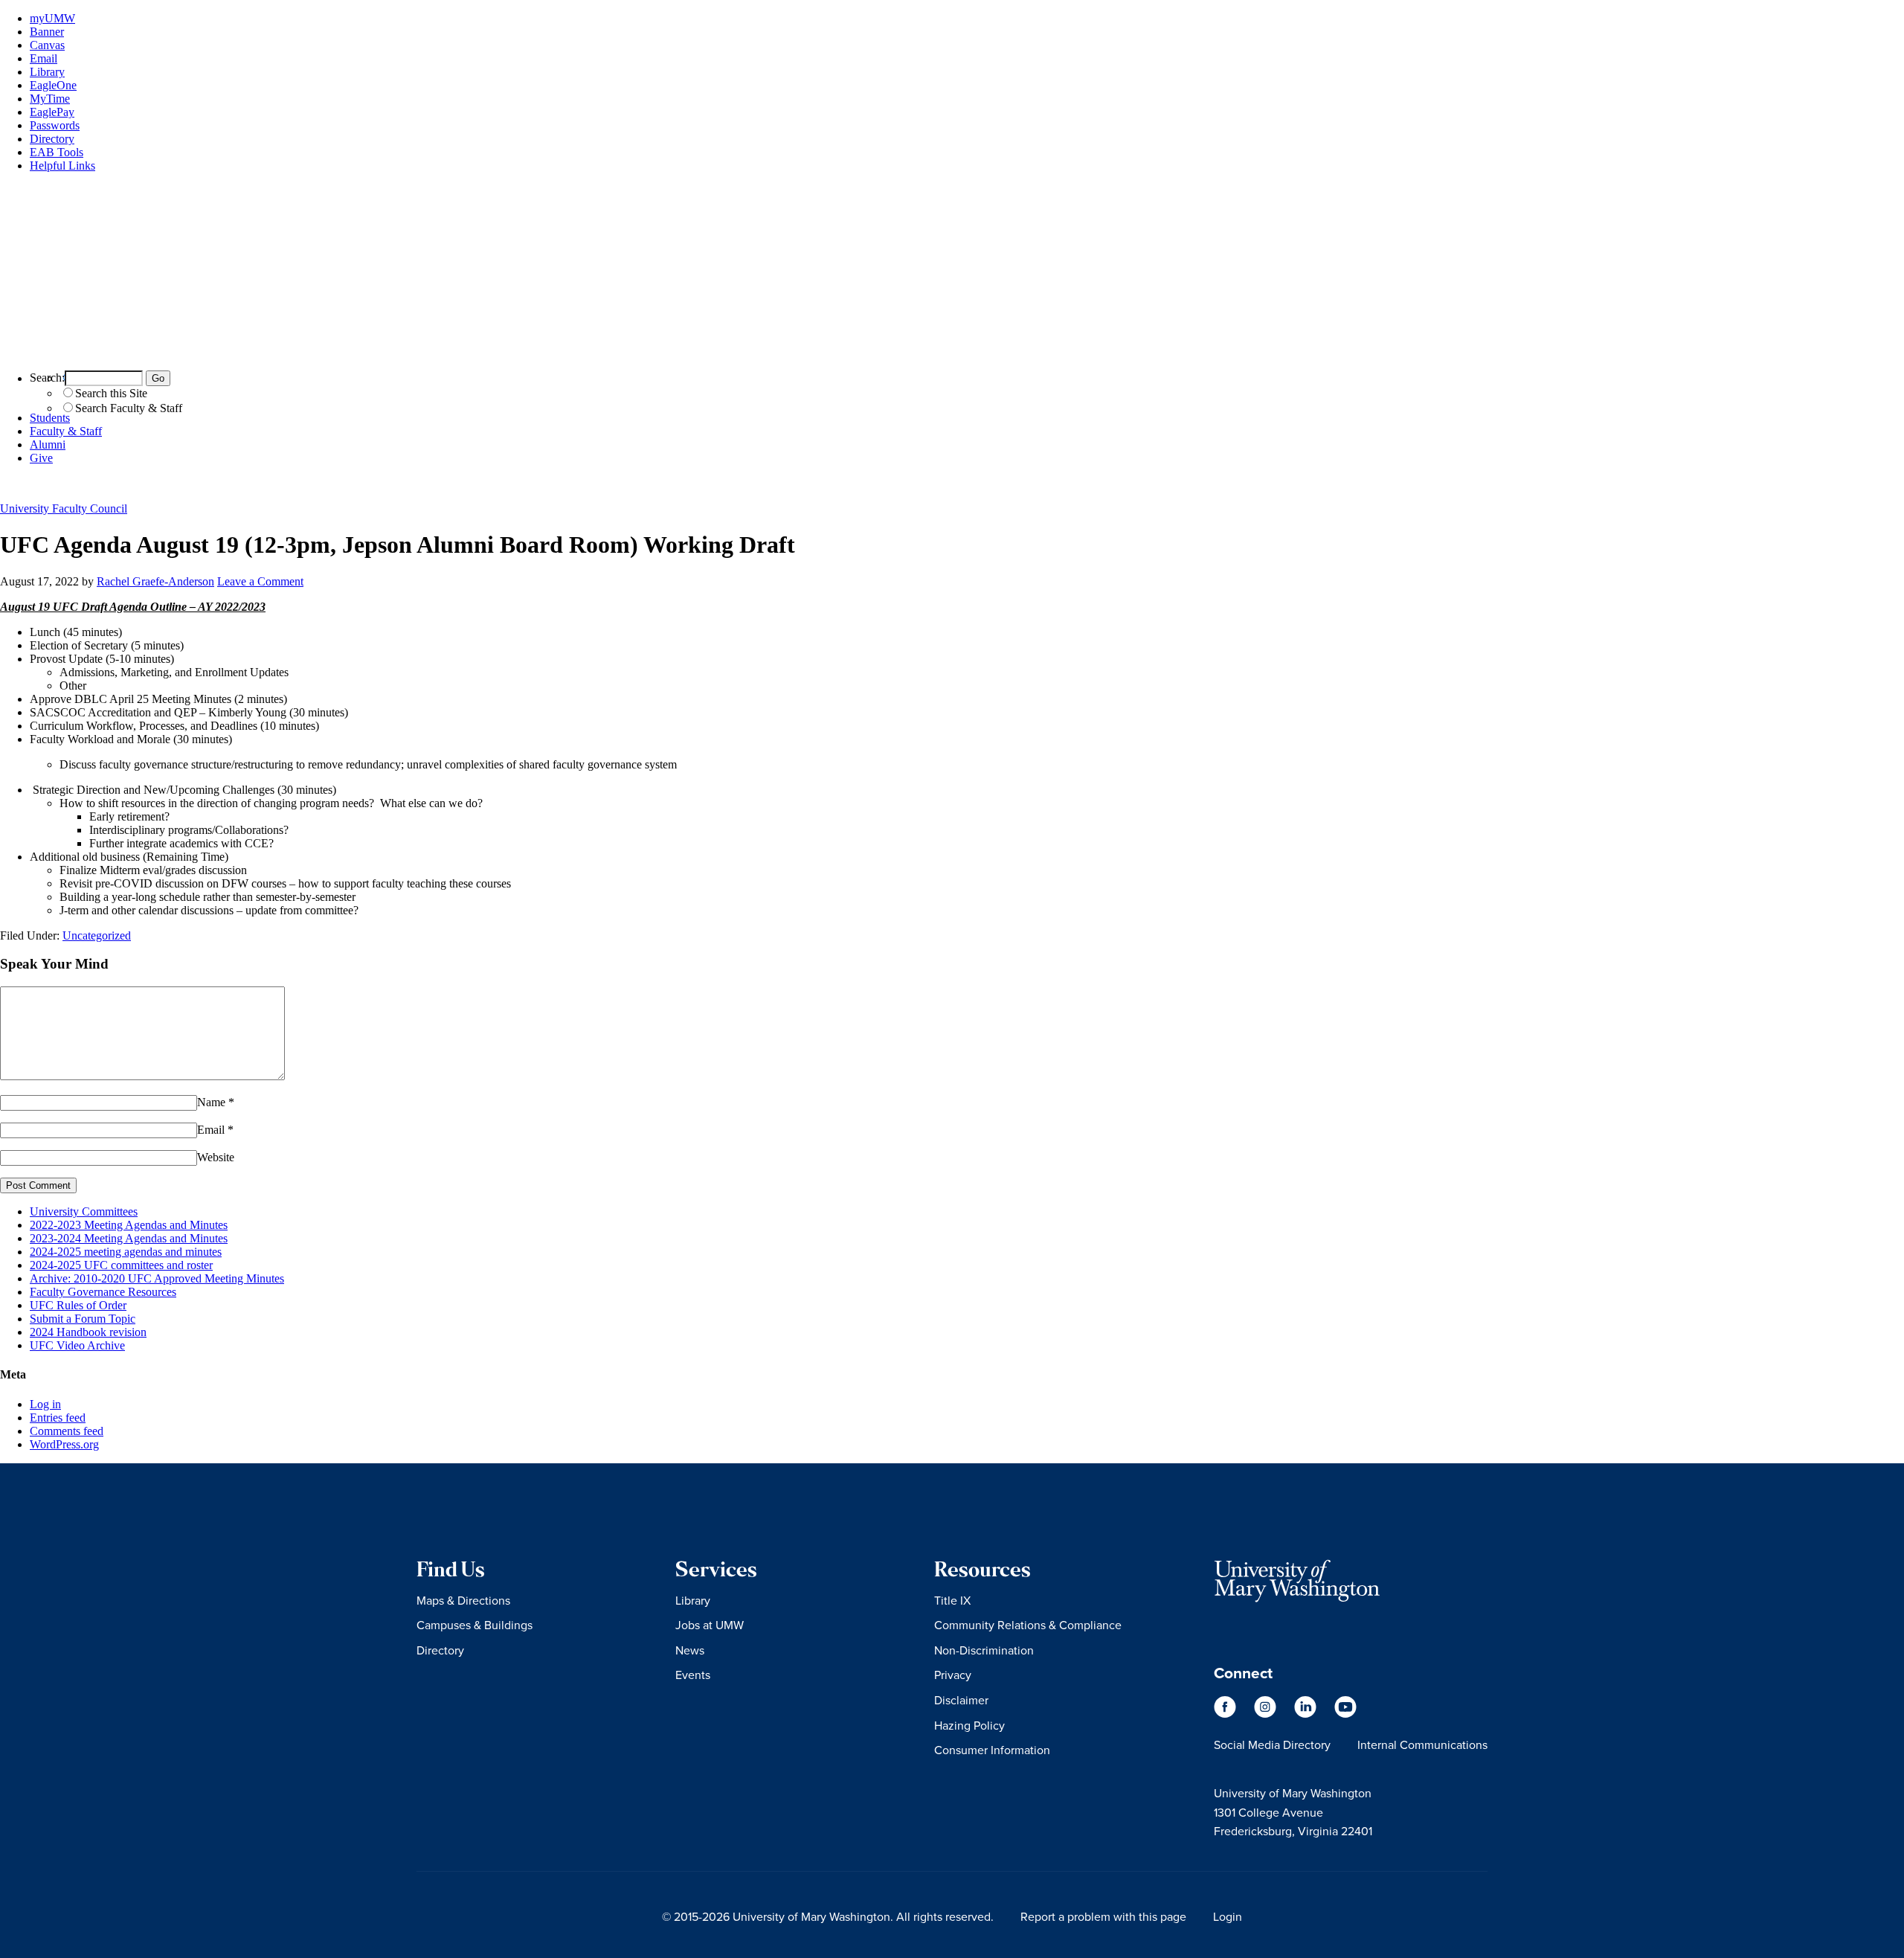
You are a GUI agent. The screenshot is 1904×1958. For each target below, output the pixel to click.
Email (44, 58)
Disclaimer (961, 1700)
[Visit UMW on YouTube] (1345, 1714)
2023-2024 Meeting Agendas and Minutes (129, 1238)
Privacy (953, 1675)
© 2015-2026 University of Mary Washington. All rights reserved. (828, 1916)
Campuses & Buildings (475, 1625)
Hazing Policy (969, 1725)
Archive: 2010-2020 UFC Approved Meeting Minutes (157, 1278)
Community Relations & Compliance (1028, 1625)
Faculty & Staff (66, 431)
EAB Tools (57, 152)
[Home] (952, 352)
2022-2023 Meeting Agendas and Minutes (129, 1225)
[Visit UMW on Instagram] (1267, 1714)
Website (216, 1157)
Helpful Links (62, 166)
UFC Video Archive (77, 1345)
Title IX (952, 1600)
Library (47, 72)
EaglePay (52, 112)
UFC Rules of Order (78, 1305)
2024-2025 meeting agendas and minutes (126, 1252)
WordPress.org (64, 1444)
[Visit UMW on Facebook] (1226, 1714)
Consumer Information (992, 1750)
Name (211, 1102)
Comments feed (67, 1431)
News (690, 1650)
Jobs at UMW (710, 1625)
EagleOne (53, 85)
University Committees (84, 1211)
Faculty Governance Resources (103, 1292)
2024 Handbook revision (88, 1332)
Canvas (47, 45)
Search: (47, 378)
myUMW (52, 18)
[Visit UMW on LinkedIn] (1307, 1714)
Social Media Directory (1272, 1744)
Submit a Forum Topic (83, 1319)
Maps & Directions (463, 1600)
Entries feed (58, 1418)
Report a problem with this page (1103, 1916)
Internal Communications (1422, 1744)
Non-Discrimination (984, 1650)
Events (693, 1675)
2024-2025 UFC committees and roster (121, 1265)
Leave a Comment (260, 581)
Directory (52, 139)
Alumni (48, 444)
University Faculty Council (64, 508)
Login (1228, 1916)
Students (50, 418)
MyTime (50, 99)
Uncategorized (97, 935)
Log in (45, 1404)
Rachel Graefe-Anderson (155, 581)
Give (41, 458)
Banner (47, 32)
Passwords (55, 125)
